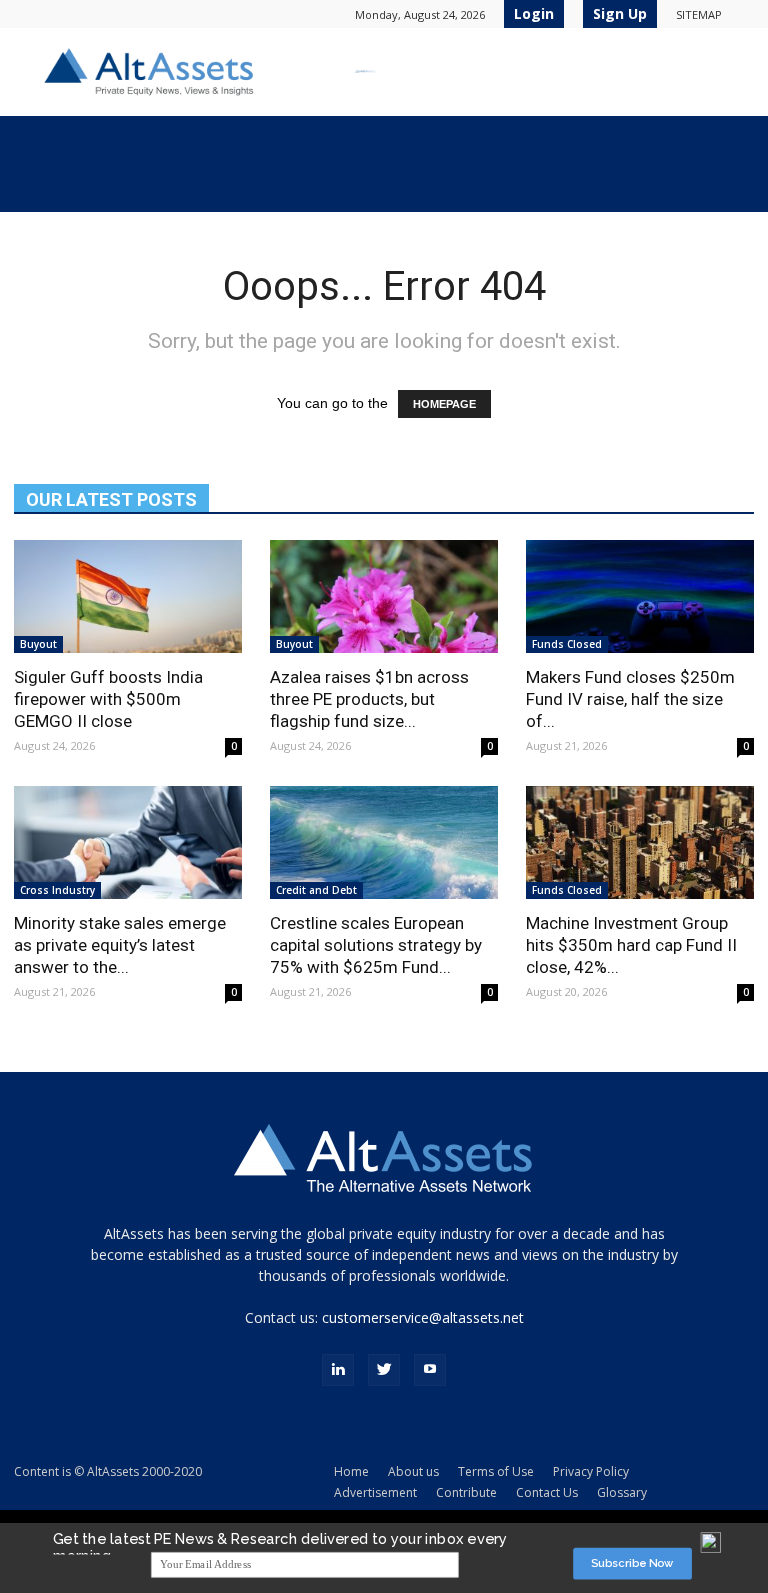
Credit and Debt (316, 890)
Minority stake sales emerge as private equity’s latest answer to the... (120, 945)
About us (413, 1471)
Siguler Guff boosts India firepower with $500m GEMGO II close (108, 699)
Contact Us (547, 1492)
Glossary (622, 1492)
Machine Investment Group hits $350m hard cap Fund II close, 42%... (631, 945)
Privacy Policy (591, 1471)
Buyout (38, 644)
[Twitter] (384, 1370)
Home (351, 1471)
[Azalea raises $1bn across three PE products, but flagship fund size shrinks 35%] (384, 596)
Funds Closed (567, 644)
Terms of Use (496, 1471)
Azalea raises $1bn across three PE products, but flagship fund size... (369, 699)
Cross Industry (57, 890)
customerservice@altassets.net (423, 1317)
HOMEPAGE (444, 404)
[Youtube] (430, 1370)
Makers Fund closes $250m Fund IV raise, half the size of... (630, 699)
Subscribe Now (632, 1563)
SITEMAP (699, 14)
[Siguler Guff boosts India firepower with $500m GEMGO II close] (128, 596)
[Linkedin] (338, 1370)
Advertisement (375, 1492)
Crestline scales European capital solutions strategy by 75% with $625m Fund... (376, 945)
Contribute (466, 1492)
